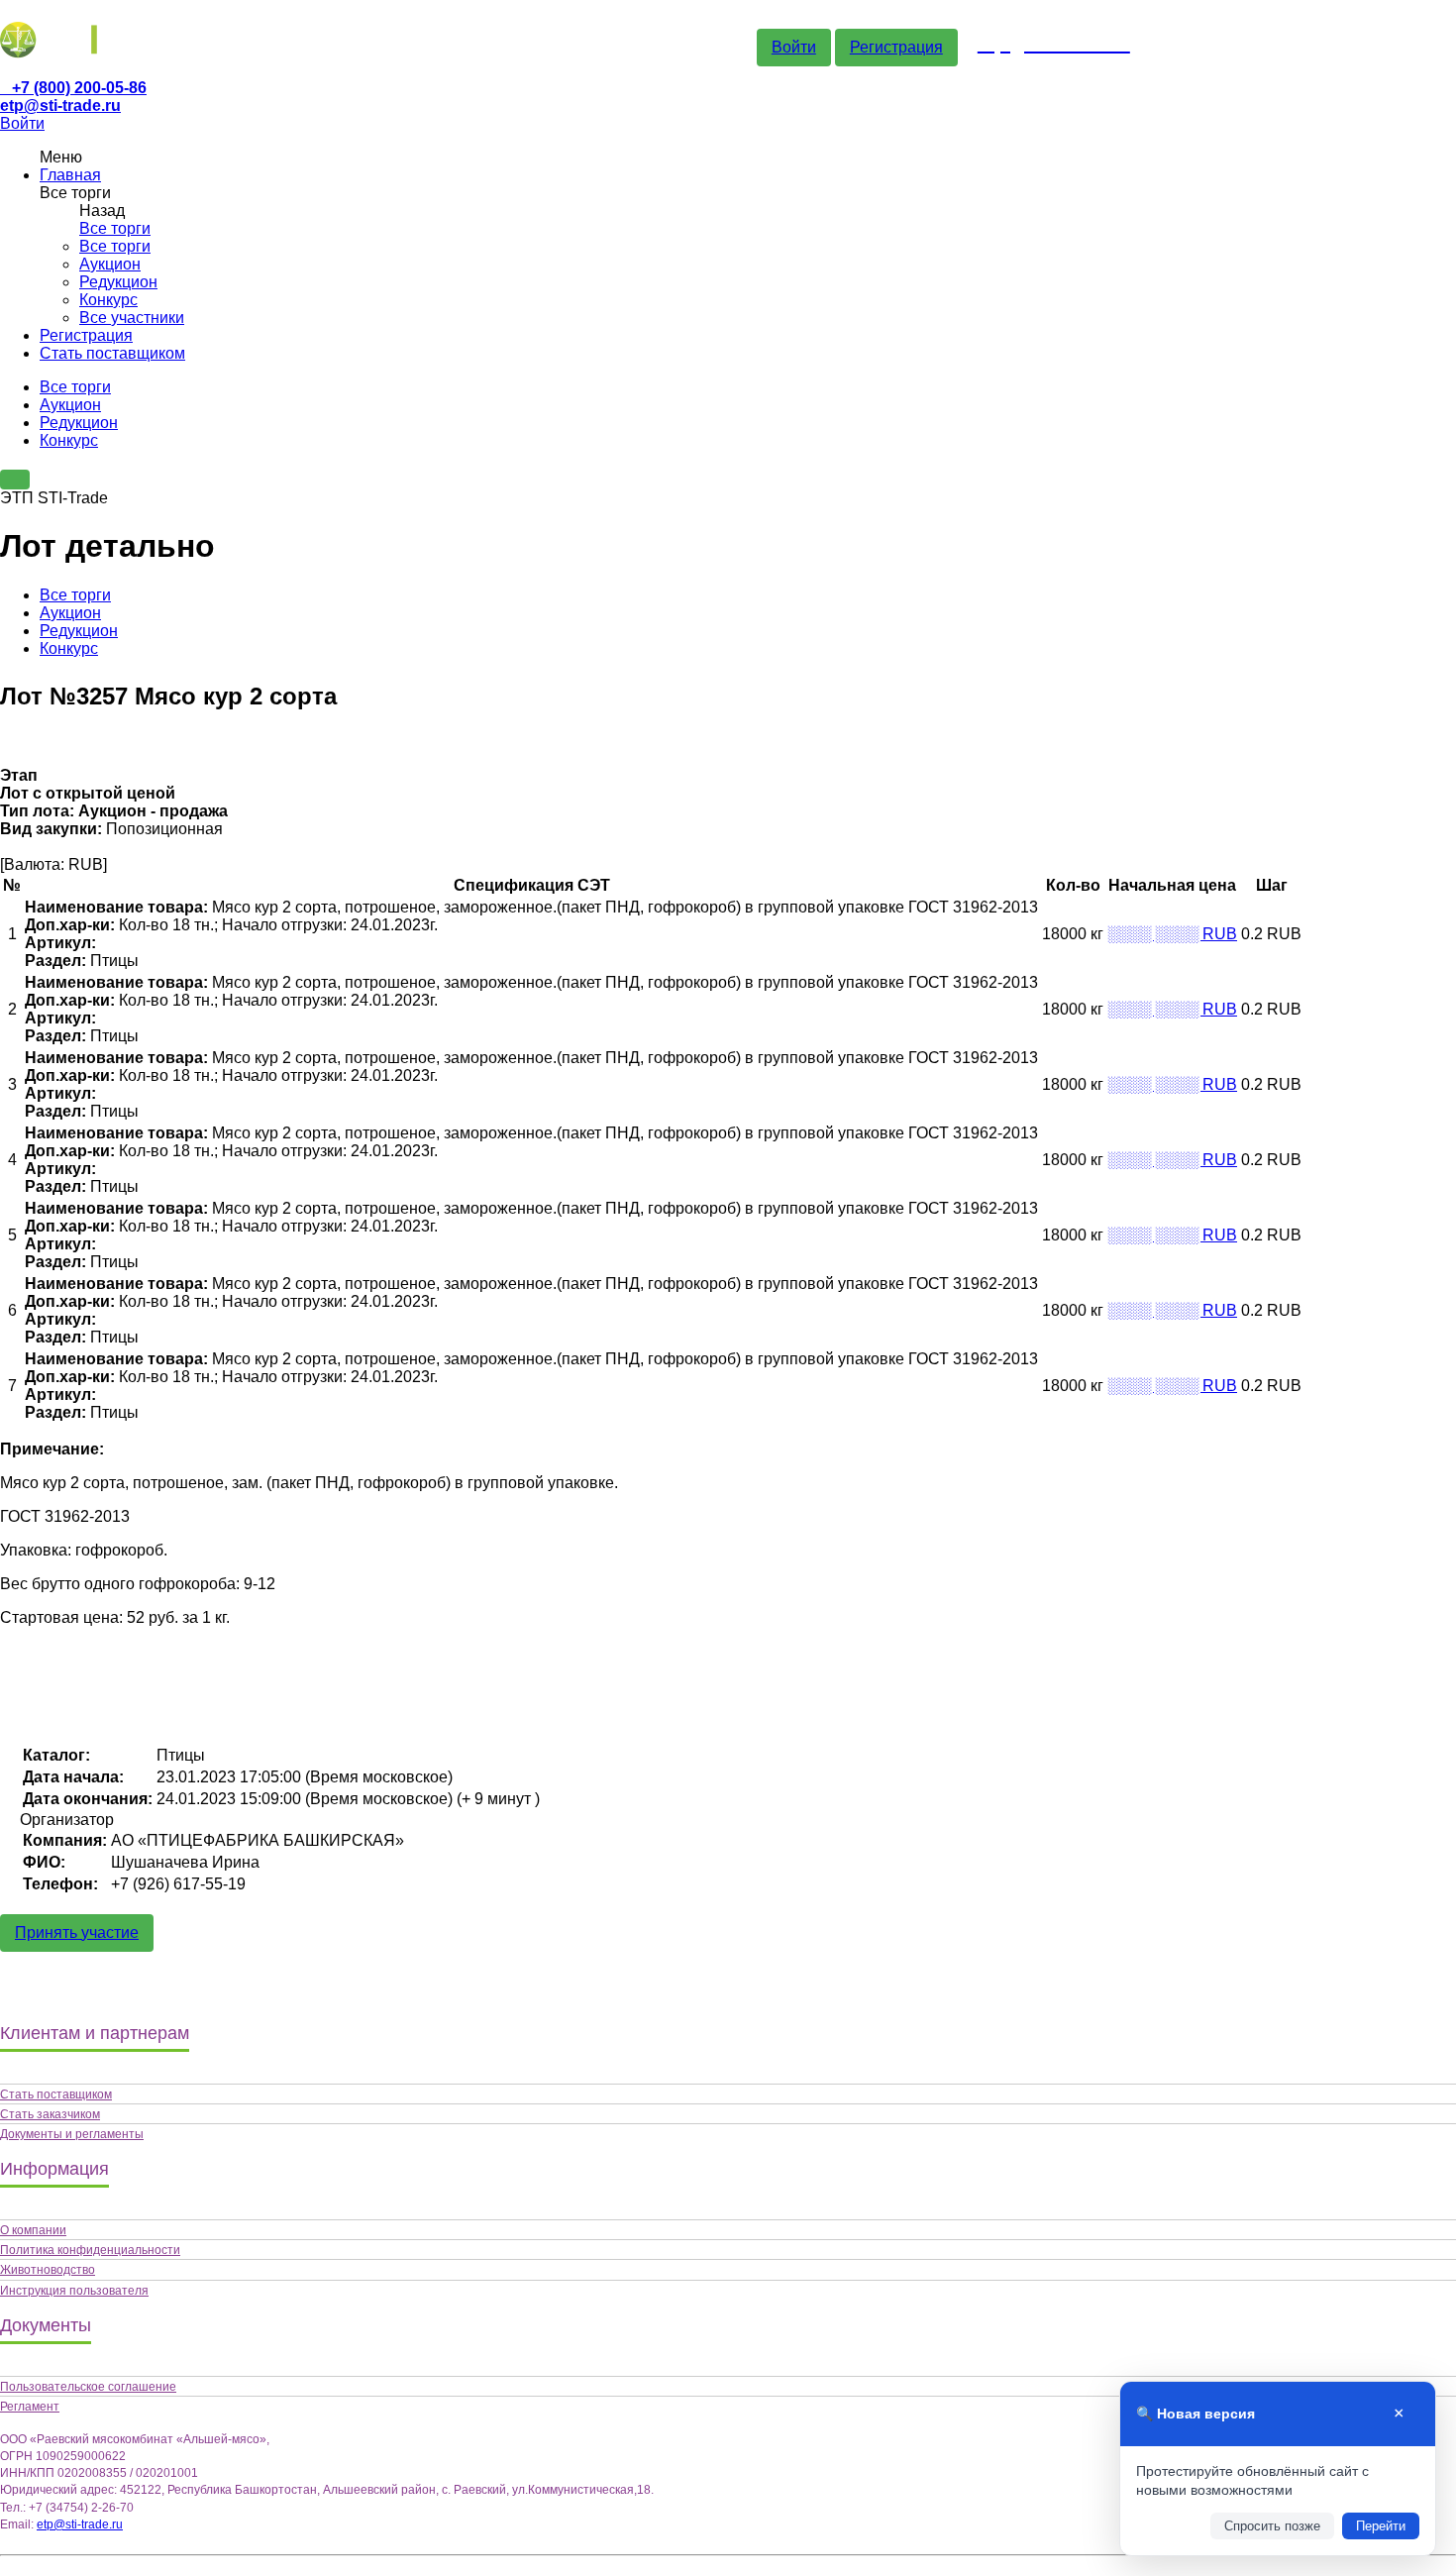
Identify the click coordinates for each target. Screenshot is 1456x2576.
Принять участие (77, 1932)
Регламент (30, 2407)
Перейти (1381, 2526)
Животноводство (48, 2270)
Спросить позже (1272, 2526)
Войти (794, 47)
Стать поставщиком (112, 353)
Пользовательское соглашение (88, 2387)
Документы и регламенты (72, 2134)
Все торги (115, 228)
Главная (70, 175)
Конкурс (108, 300)
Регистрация (896, 47)
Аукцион (110, 264)
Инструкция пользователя (74, 2291)
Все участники (132, 318)
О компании (33, 2230)
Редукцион (118, 282)
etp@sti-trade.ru (60, 106)
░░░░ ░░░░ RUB (1172, 934)
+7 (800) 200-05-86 (79, 88)
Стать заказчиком (50, 2114)
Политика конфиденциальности (90, 2250)
